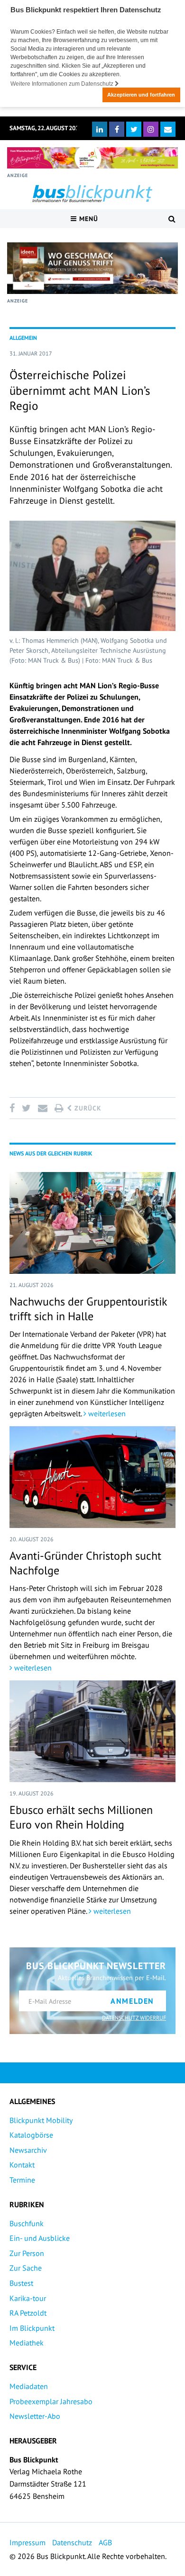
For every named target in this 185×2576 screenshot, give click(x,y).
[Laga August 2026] (92, 158)
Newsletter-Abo (35, 2416)
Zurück (87, 1108)
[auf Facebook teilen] (14, 1108)
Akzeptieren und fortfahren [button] (141, 95)
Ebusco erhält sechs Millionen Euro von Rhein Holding (81, 1817)
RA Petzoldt (28, 2313)
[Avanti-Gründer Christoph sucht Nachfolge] (92, 1477)
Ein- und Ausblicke (40, 2238)
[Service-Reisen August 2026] (92, 268)
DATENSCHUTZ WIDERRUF (134, 2018)
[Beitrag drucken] (59, 1108)
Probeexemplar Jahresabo (51, 2401)
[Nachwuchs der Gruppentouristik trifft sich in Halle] (92, 1223)
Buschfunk (27, 2223)
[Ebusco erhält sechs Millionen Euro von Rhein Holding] (92, 1731)
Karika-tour (28, 2298)
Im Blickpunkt (32, 2328)
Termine (22, 2180)
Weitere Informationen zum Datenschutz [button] (63, 84)
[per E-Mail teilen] (42, 1108)
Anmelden (132, 2001)
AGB (105, 2542)
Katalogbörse (31, 2135)
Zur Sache (26, 2268)
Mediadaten (29, 2386)
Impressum (28, 2542)
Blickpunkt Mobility (41, 2120)
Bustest (21, 2283)
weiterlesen (106, 1413)
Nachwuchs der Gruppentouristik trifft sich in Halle (88, 1309)
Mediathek (27, 2343)
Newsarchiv (28, 2150)
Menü (88, 219)
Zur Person (27, 2253)
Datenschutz (72, 2542)
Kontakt (22, 2165)
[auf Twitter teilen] (26, 1108)
